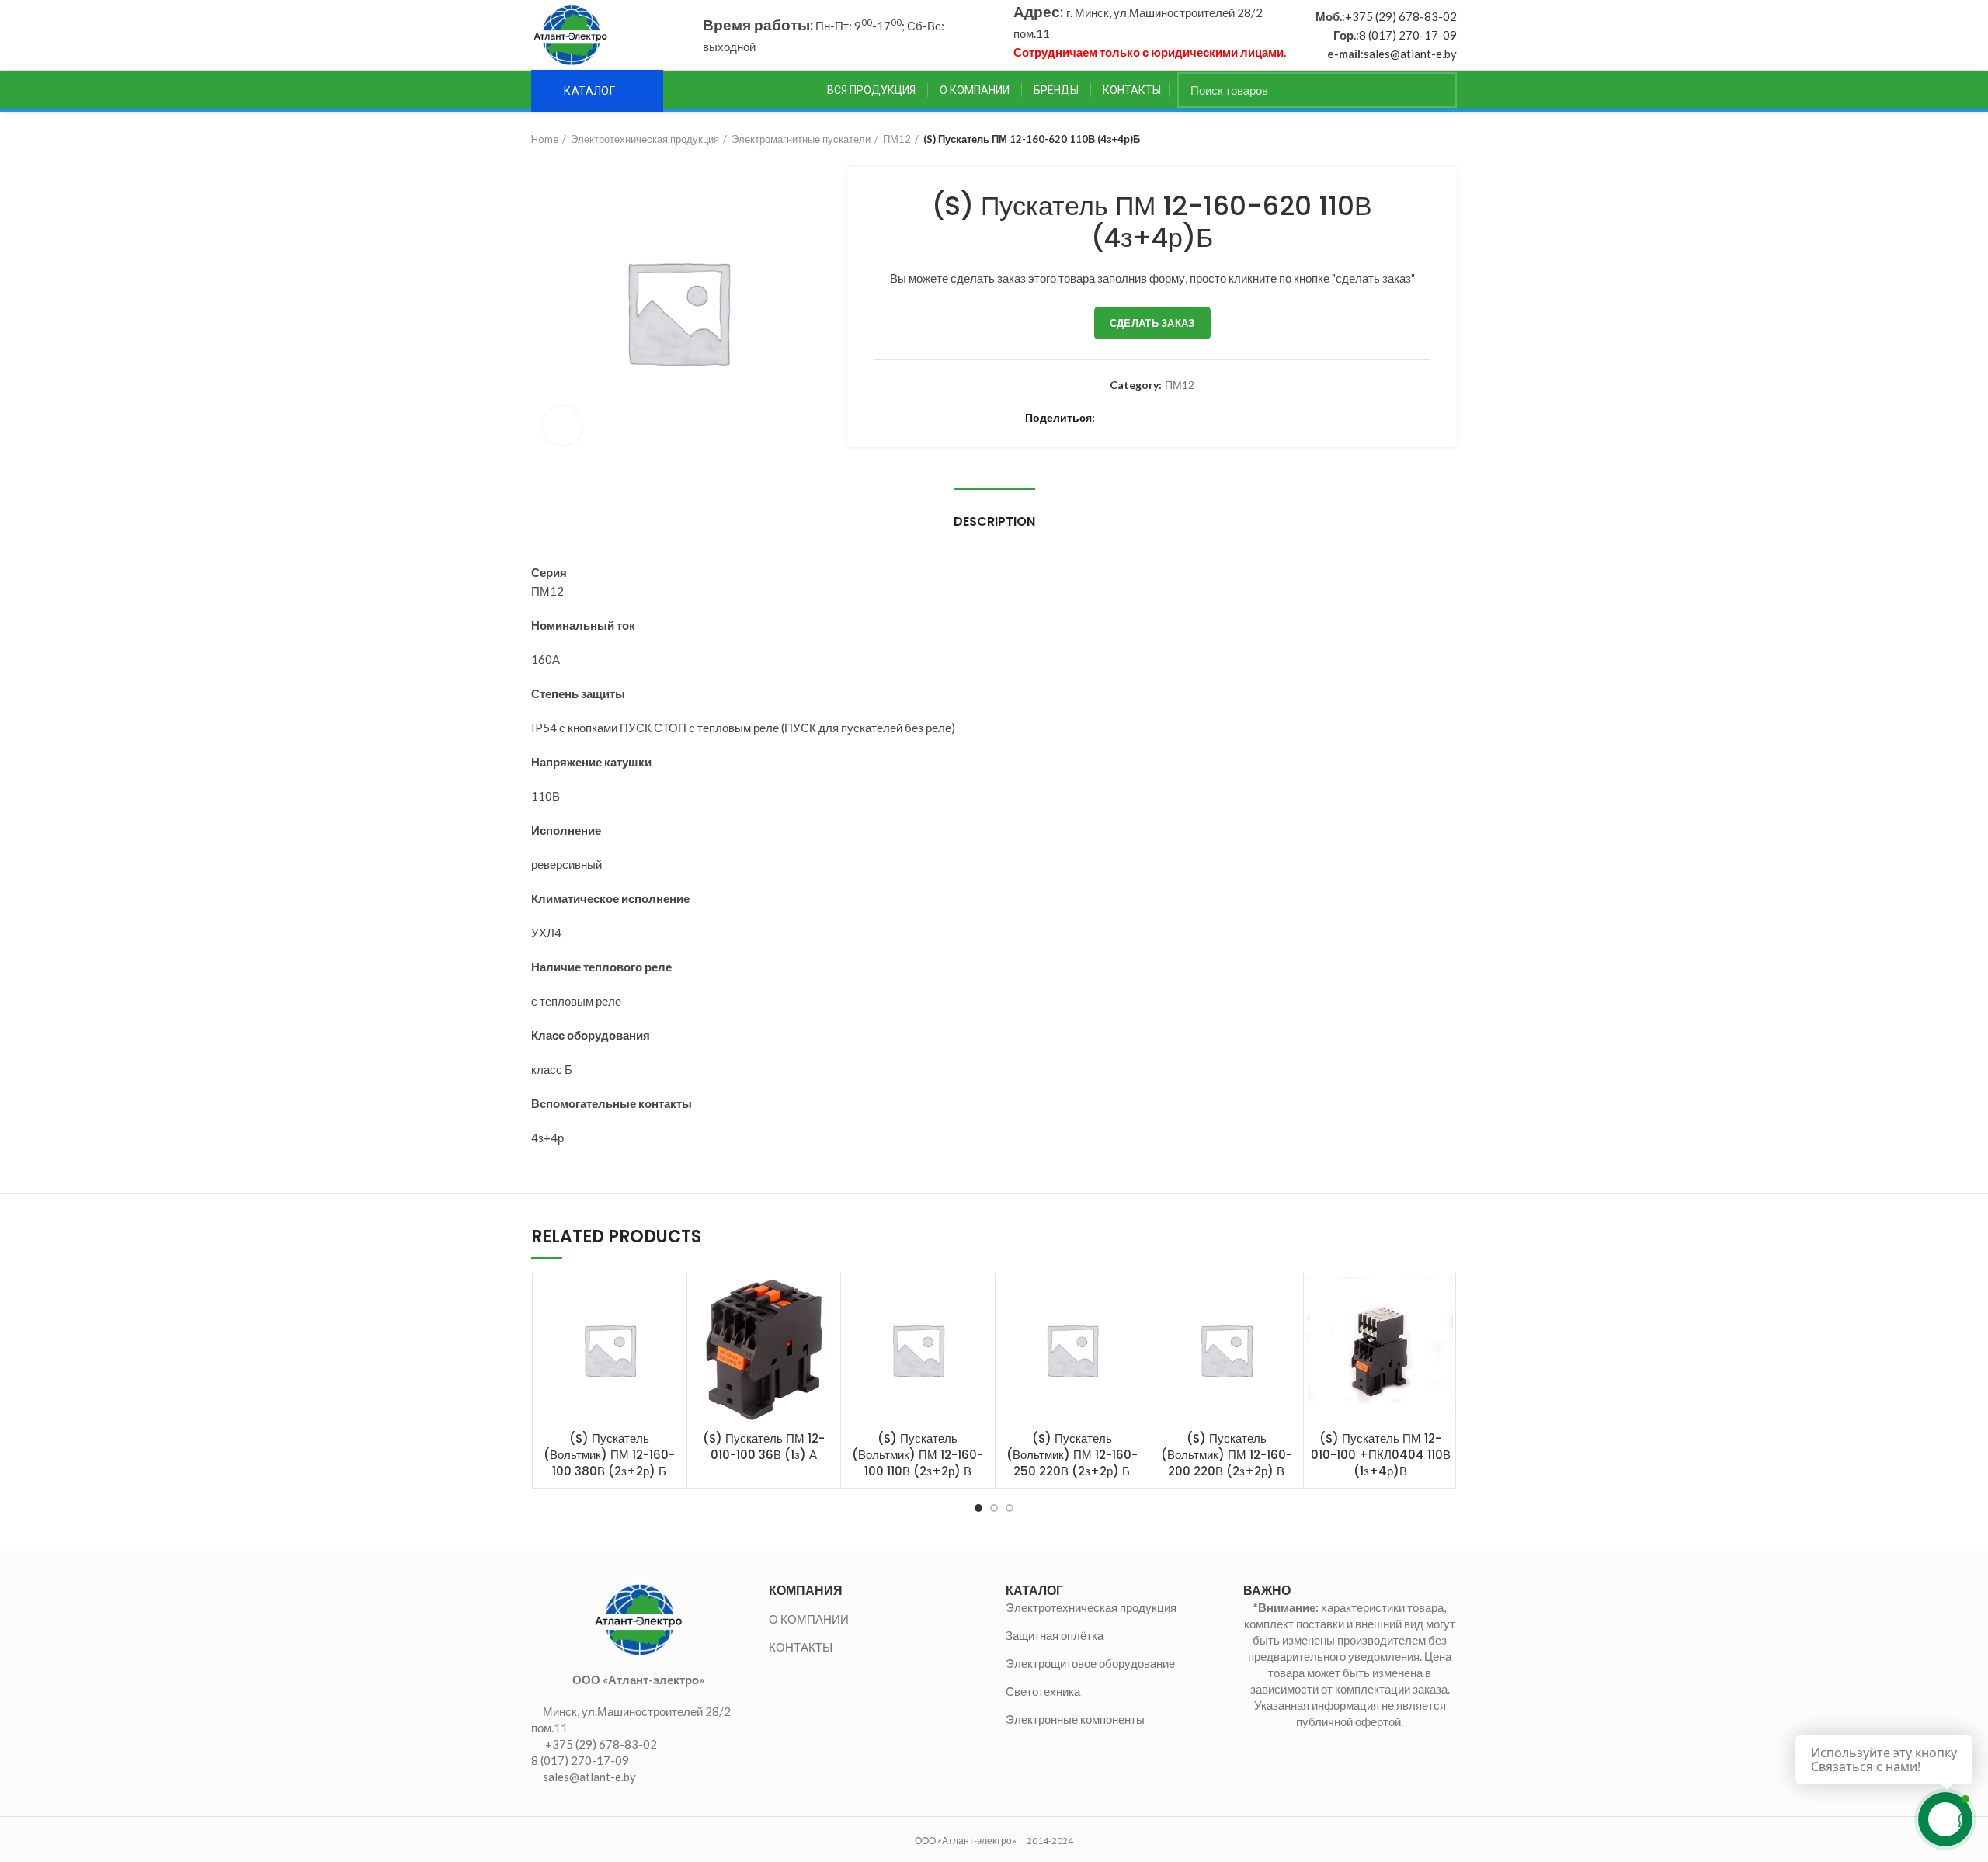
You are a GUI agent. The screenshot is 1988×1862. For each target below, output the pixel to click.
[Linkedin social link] (1182, 418)
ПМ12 (897, 139)
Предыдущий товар (1418, 139)
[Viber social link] (1271, 418)
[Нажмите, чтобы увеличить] (562, 426)
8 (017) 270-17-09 (1408, 35)
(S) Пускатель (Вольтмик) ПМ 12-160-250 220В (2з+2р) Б (1072, 1455)
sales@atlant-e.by (1410, 54)
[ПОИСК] (1436, 90)
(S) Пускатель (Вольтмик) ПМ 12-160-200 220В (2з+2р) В (1227, 1455)
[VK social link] (1235, 418)
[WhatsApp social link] (1217, 418)
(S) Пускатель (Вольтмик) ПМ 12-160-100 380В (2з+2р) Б (609, 1455)
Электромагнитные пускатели (801, 139)
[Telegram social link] (1253, 418)
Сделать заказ (1152, 323)
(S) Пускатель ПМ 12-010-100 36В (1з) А (764, 1447)
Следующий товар (1449, 139)
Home (545, 139)
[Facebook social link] (1110, 418)
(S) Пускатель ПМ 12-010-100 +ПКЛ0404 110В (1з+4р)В (1381, 1455)
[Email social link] (1146, 418)
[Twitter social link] (1128, 418)
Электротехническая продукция (645, 139)
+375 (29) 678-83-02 (1401, 16)
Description (994, 521)
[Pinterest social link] (1164, 418)
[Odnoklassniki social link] (1199, 418)
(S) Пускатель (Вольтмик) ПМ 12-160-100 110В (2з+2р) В (918, 1455)
